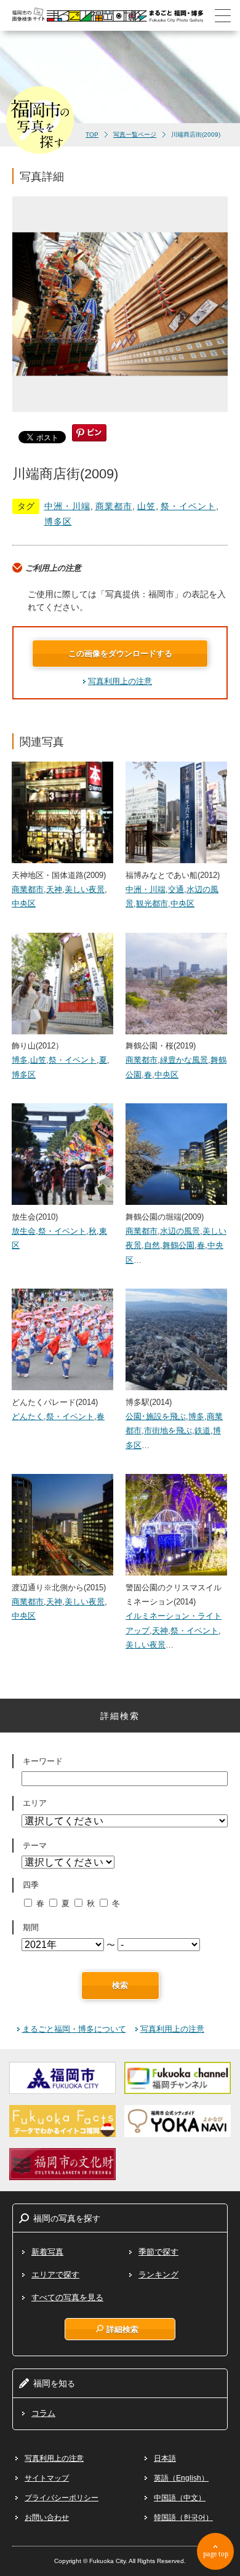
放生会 (24, 1231)
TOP (92, 135)
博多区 (58, 521)
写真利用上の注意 (120, 681)
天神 (54, 889)
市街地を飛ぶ (168, 1431)
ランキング (158, 2275)
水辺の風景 (180, 1231)
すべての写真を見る (67, 2297)
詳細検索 (122, 2329)
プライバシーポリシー (62, 2498)
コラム (43, 2413)
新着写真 (47, 2252)
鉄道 (202, 1431)
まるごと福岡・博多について (74, 2029)
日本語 (165, 2458)
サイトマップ (47, 2478)
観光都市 (152, 904)
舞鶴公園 (178, 1245)
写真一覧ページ (135, 135)
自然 (152, 1245)
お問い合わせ (47, 2518)
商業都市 (114, 506)
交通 (176, 889)
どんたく (28, 1416)
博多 (20, 1060)
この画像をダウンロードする (120, 654)
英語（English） (181, 2478)
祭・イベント (188, 506)
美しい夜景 (85, 889)
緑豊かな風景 (184, 1060)
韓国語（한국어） (183, 2518)
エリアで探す (55, 2275)
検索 (120, 1985)
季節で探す (158, 2252)
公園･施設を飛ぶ (156, 1416)
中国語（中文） (180, 2498)
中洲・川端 (67, 506)
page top (216, 2554)
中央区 (24, 904)
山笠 (146, 506)
